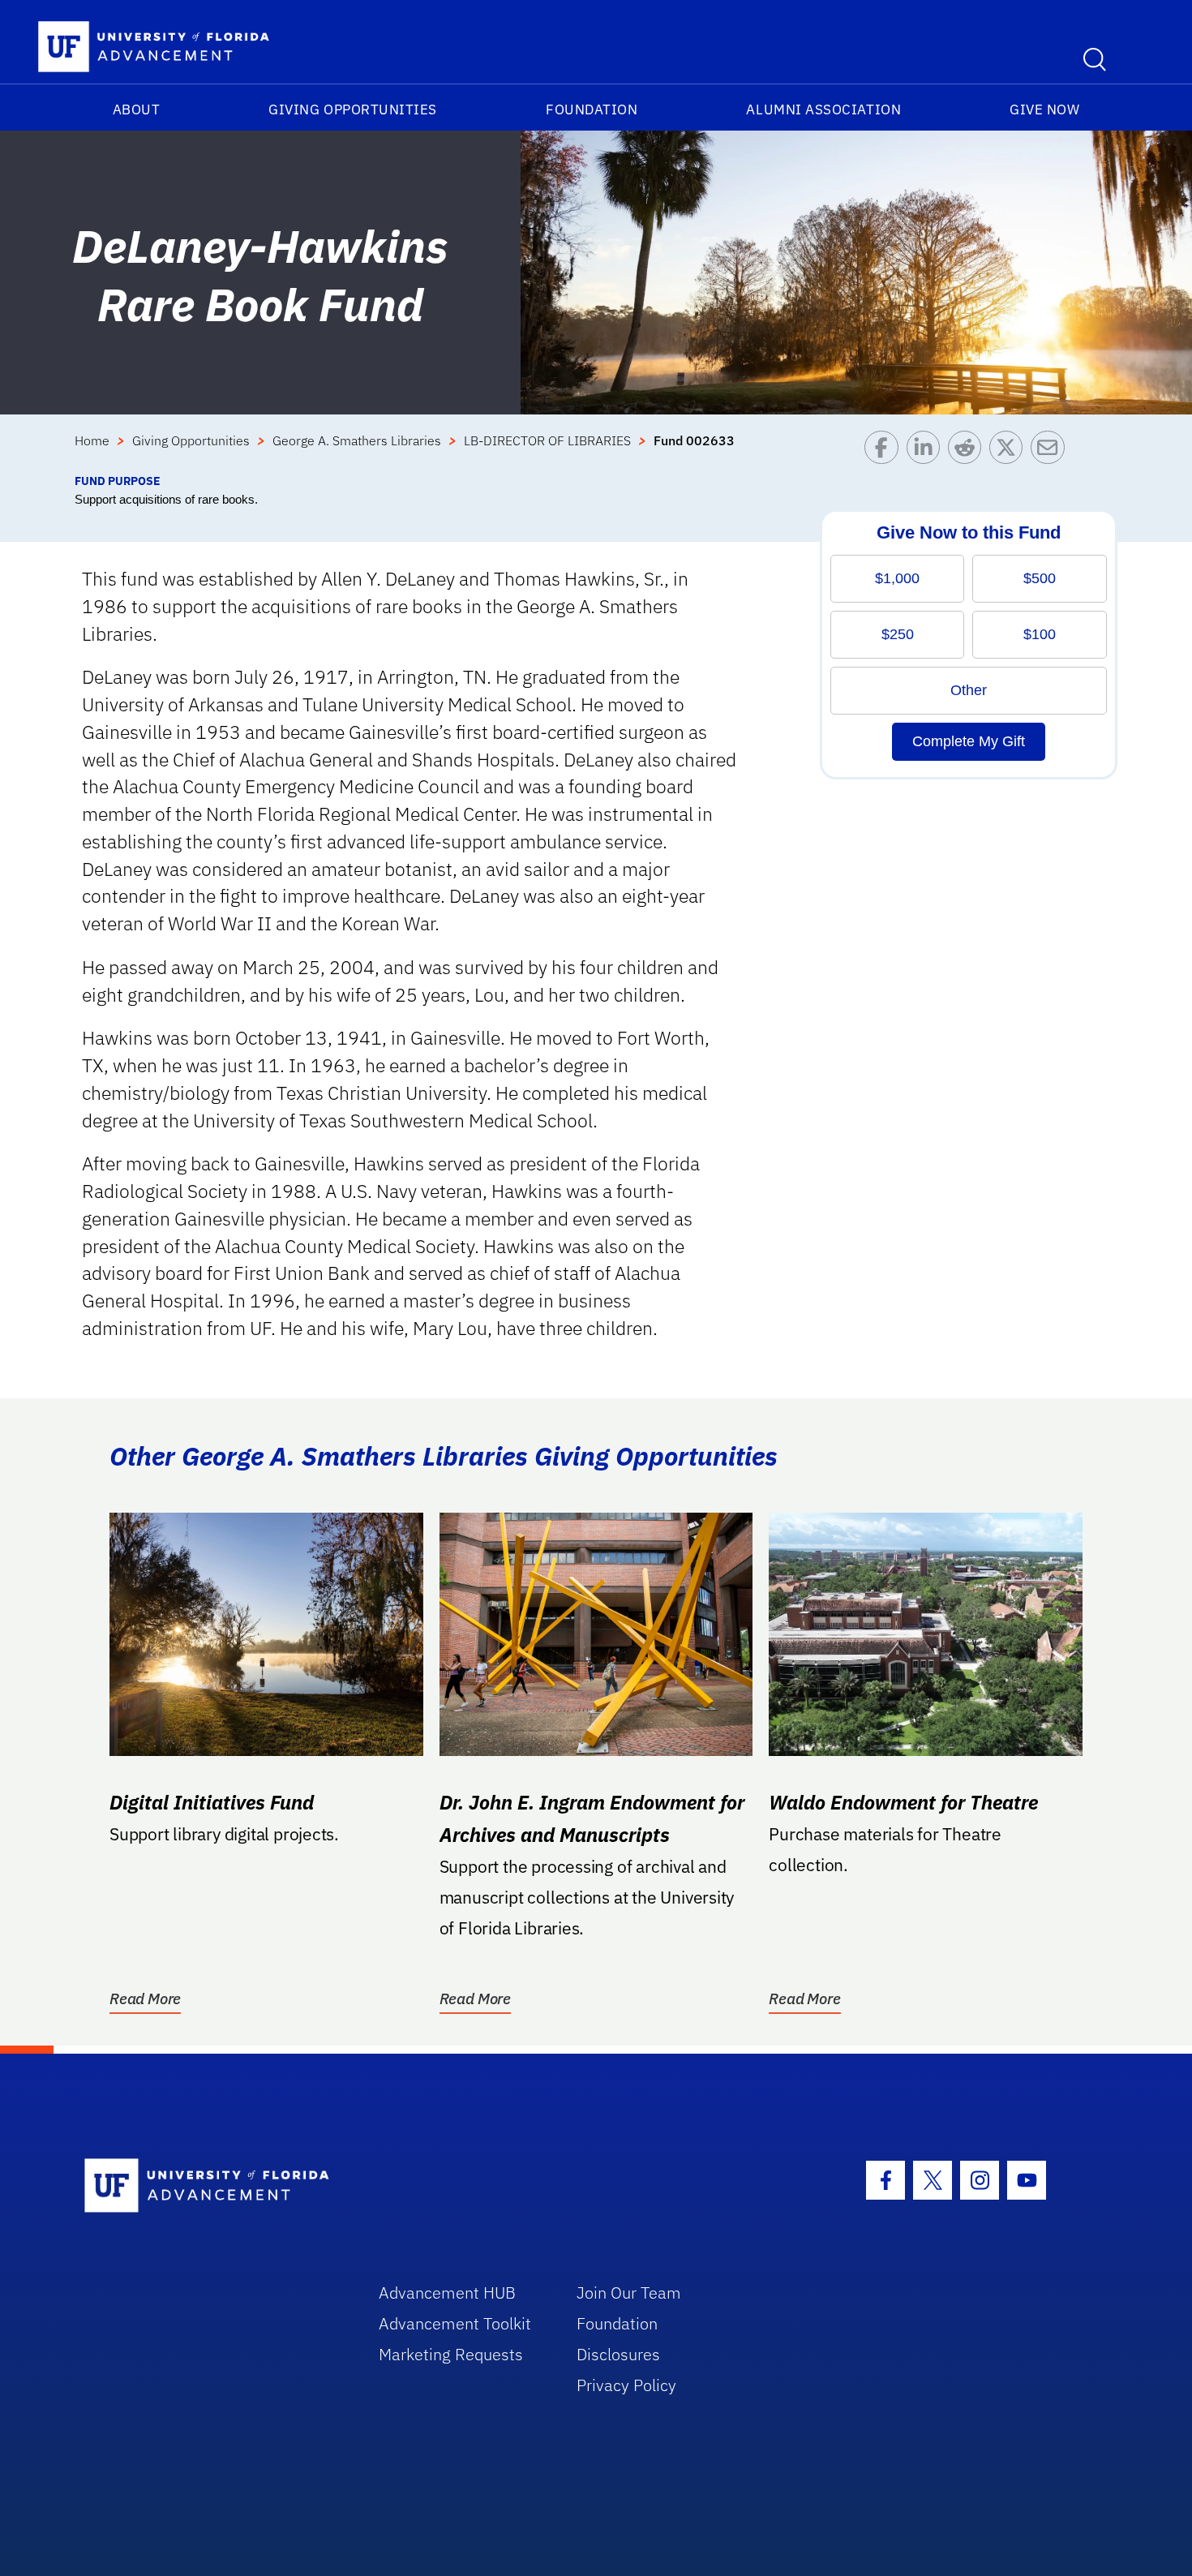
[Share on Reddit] (969, 451)
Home (92, 440)
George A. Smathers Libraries (357, 440)
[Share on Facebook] (885, 451)
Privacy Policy (626, 2385)
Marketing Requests (451, 2354)
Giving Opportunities (353, 109)
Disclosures (618, 2354)
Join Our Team (629, 2293)
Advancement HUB (447, 2293)
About (137, 109)
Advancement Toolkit (455, 2323)
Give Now (1044, 109)
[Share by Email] (1051, 451)
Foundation (592, 109)
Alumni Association (823, 109)
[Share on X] (1010, 451)
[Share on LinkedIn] (927, 451)
